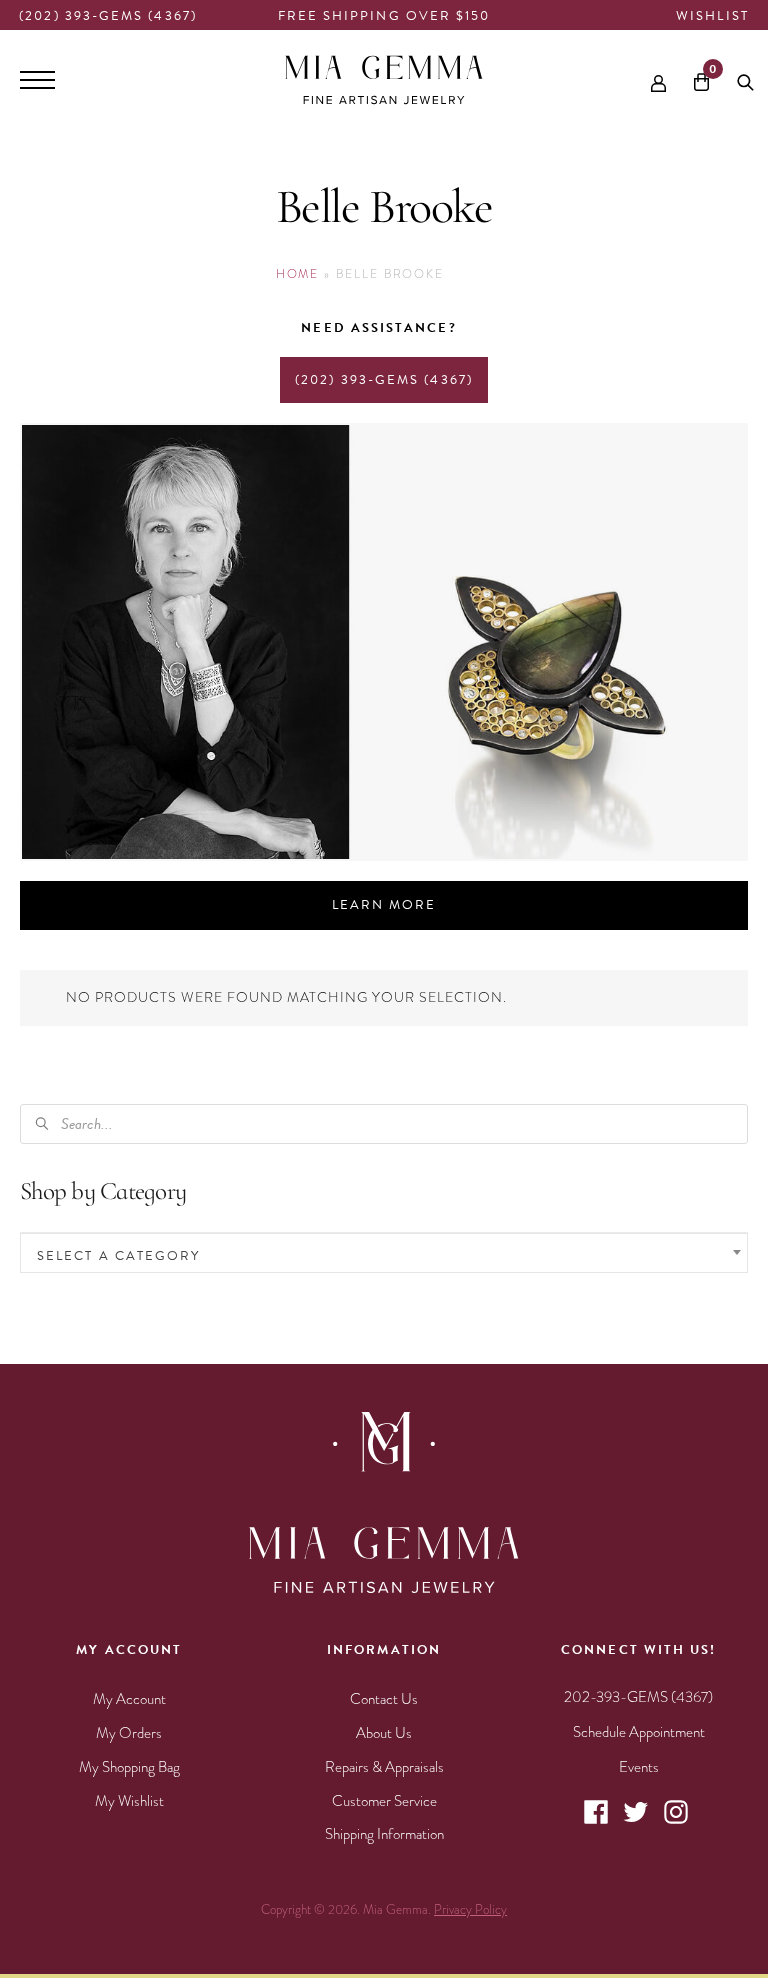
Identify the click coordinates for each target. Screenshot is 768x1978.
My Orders (129, 1733)
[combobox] (384, 1253)
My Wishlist (129, 1801)
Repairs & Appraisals (384, 1767)
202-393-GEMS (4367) (638, 1697)
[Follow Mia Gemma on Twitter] (636, 1822)
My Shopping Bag (129, 1767)
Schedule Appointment (639, 1732)
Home (298, 274)
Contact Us (384, 1699)
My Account (129, 1699)
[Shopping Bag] (701, 80)
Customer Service (384, 1801)
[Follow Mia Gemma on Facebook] (596, 1822)
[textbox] (384, 1255)
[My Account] (658, 79)
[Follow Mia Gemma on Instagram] (676, 1822)
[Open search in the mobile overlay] (745, 80)
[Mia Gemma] (384, 80)
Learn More (384, 905)
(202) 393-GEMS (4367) (108, 16)
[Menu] (37, 80)
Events (639, 1767)
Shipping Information (384, 1834)
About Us (384, 1733)
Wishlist (712, 16)
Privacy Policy (470, 1910)
